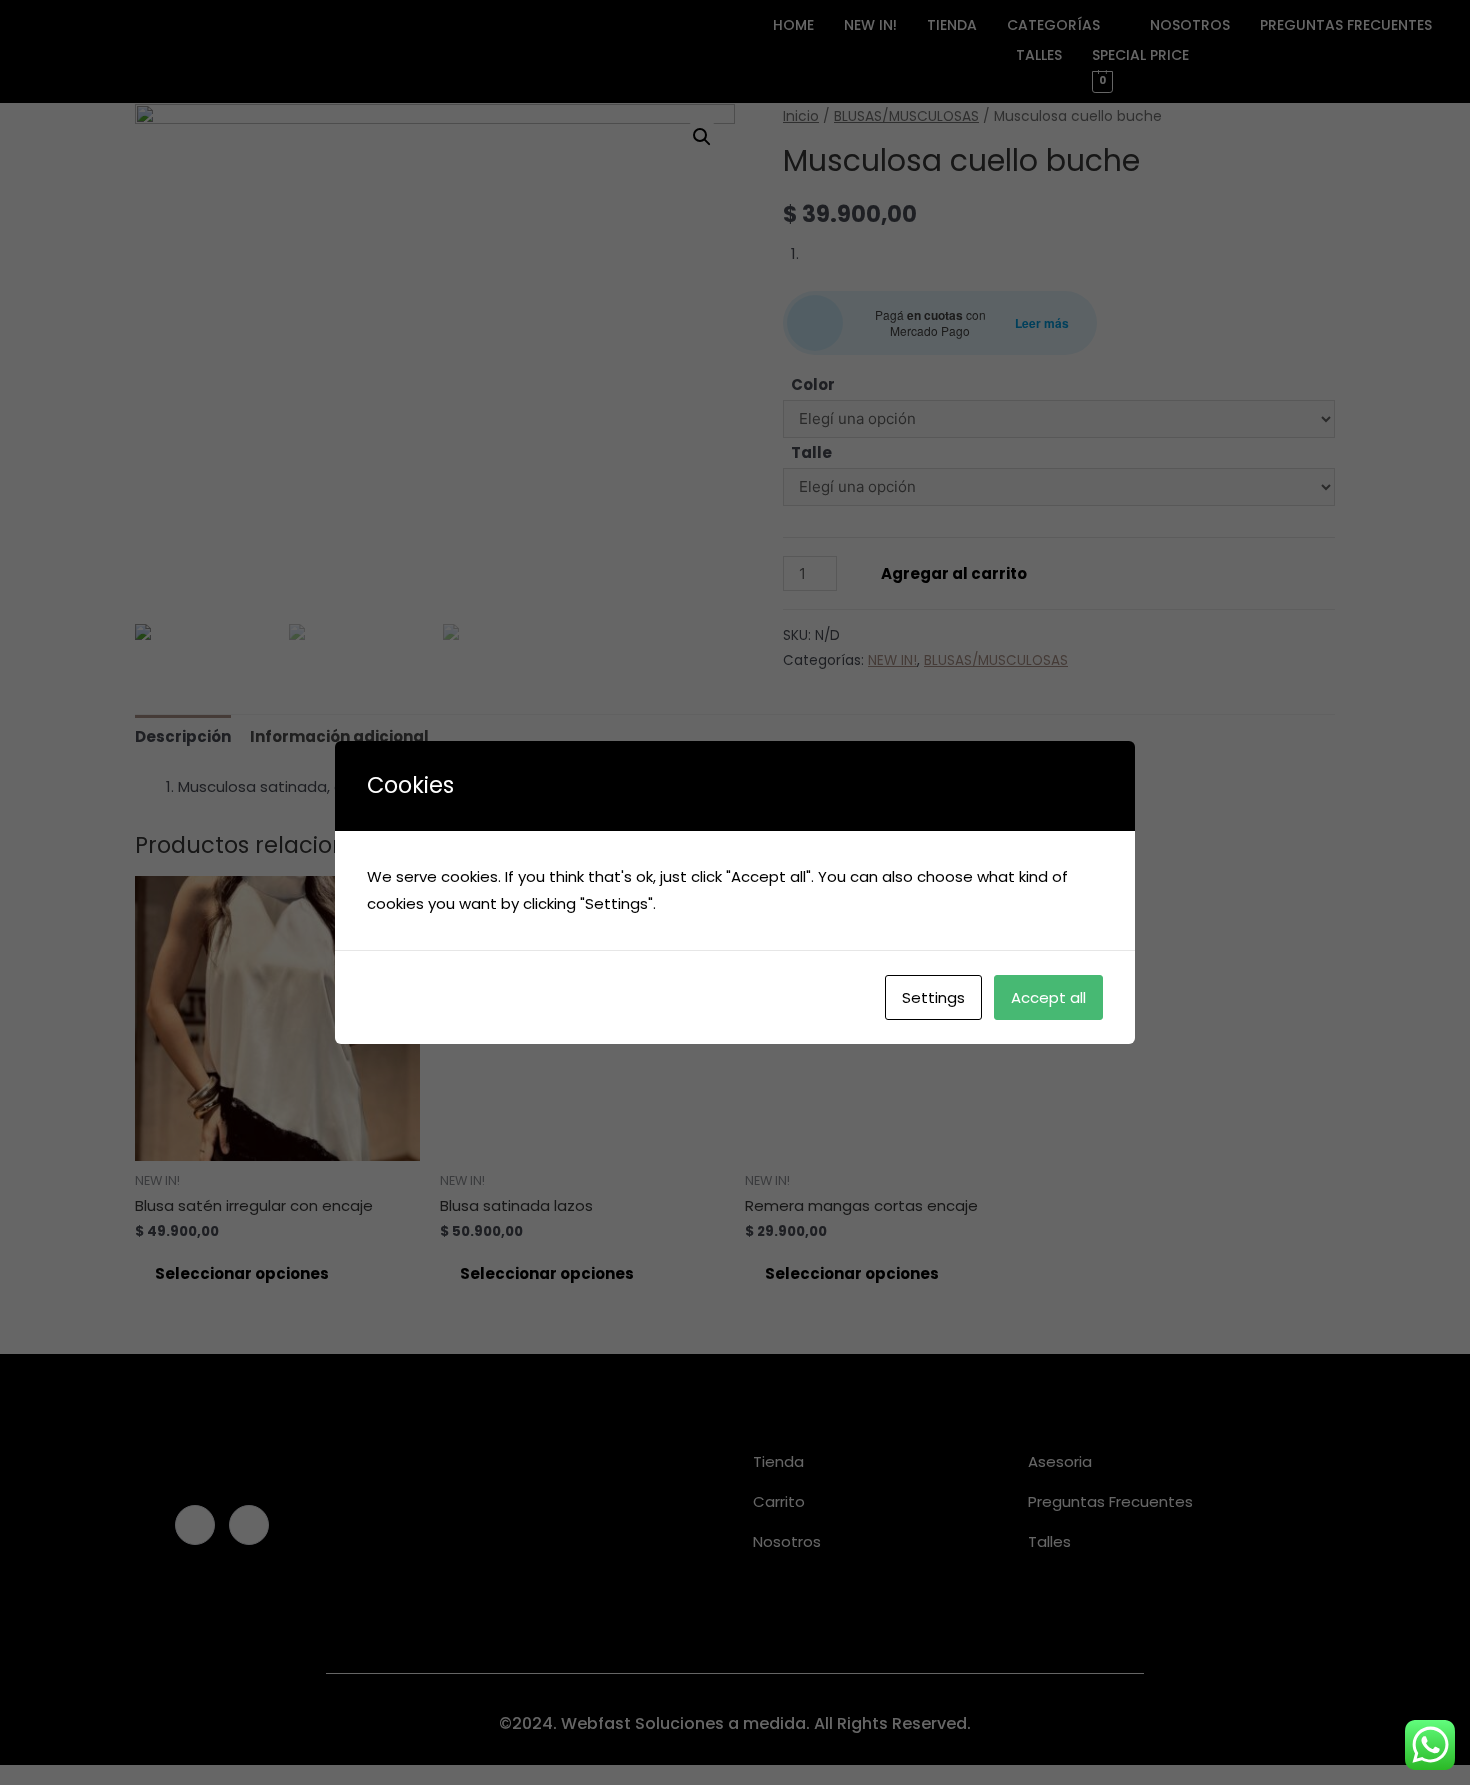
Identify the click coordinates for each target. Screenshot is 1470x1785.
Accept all (1048, 997)
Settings (933, 997)
